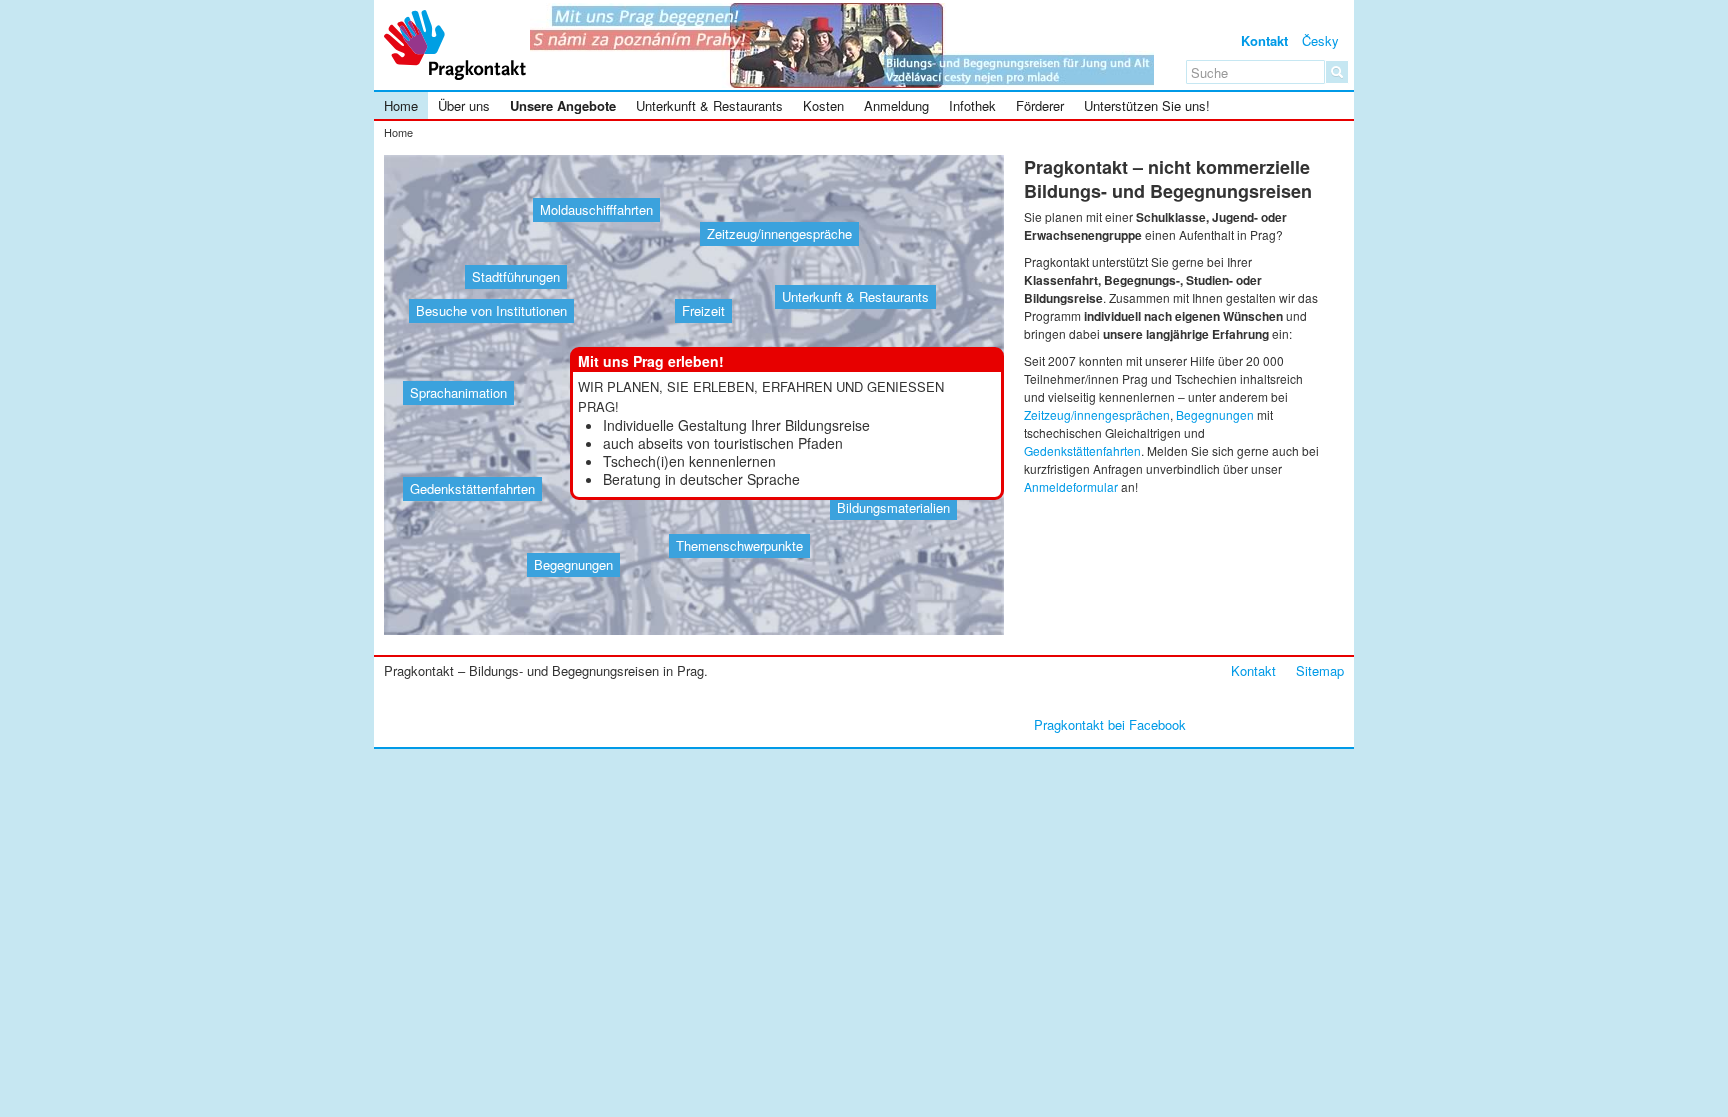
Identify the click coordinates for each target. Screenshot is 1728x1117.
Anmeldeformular (1071, 486)
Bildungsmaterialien (893, 507)
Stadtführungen (516, 276)
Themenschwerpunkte (739, 545)
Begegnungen (573, 564)
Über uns (464, 105)
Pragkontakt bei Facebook (1110, 724)
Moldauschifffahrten (596, 209)
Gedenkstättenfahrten (472, 488)
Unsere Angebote (563, 105)
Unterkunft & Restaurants (709, 105)
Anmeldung (896, 105)
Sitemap (1320, 670)
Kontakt (1264, 40)
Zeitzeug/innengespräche (779, 233)
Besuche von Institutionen (491, 310)
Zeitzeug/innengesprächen (1097, 414)
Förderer (1040, 105)
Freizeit (703, 310)
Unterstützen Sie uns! (1147, 105)
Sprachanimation (458, 392)
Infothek (972, 105)
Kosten (823, 105)
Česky (1320, 40)
